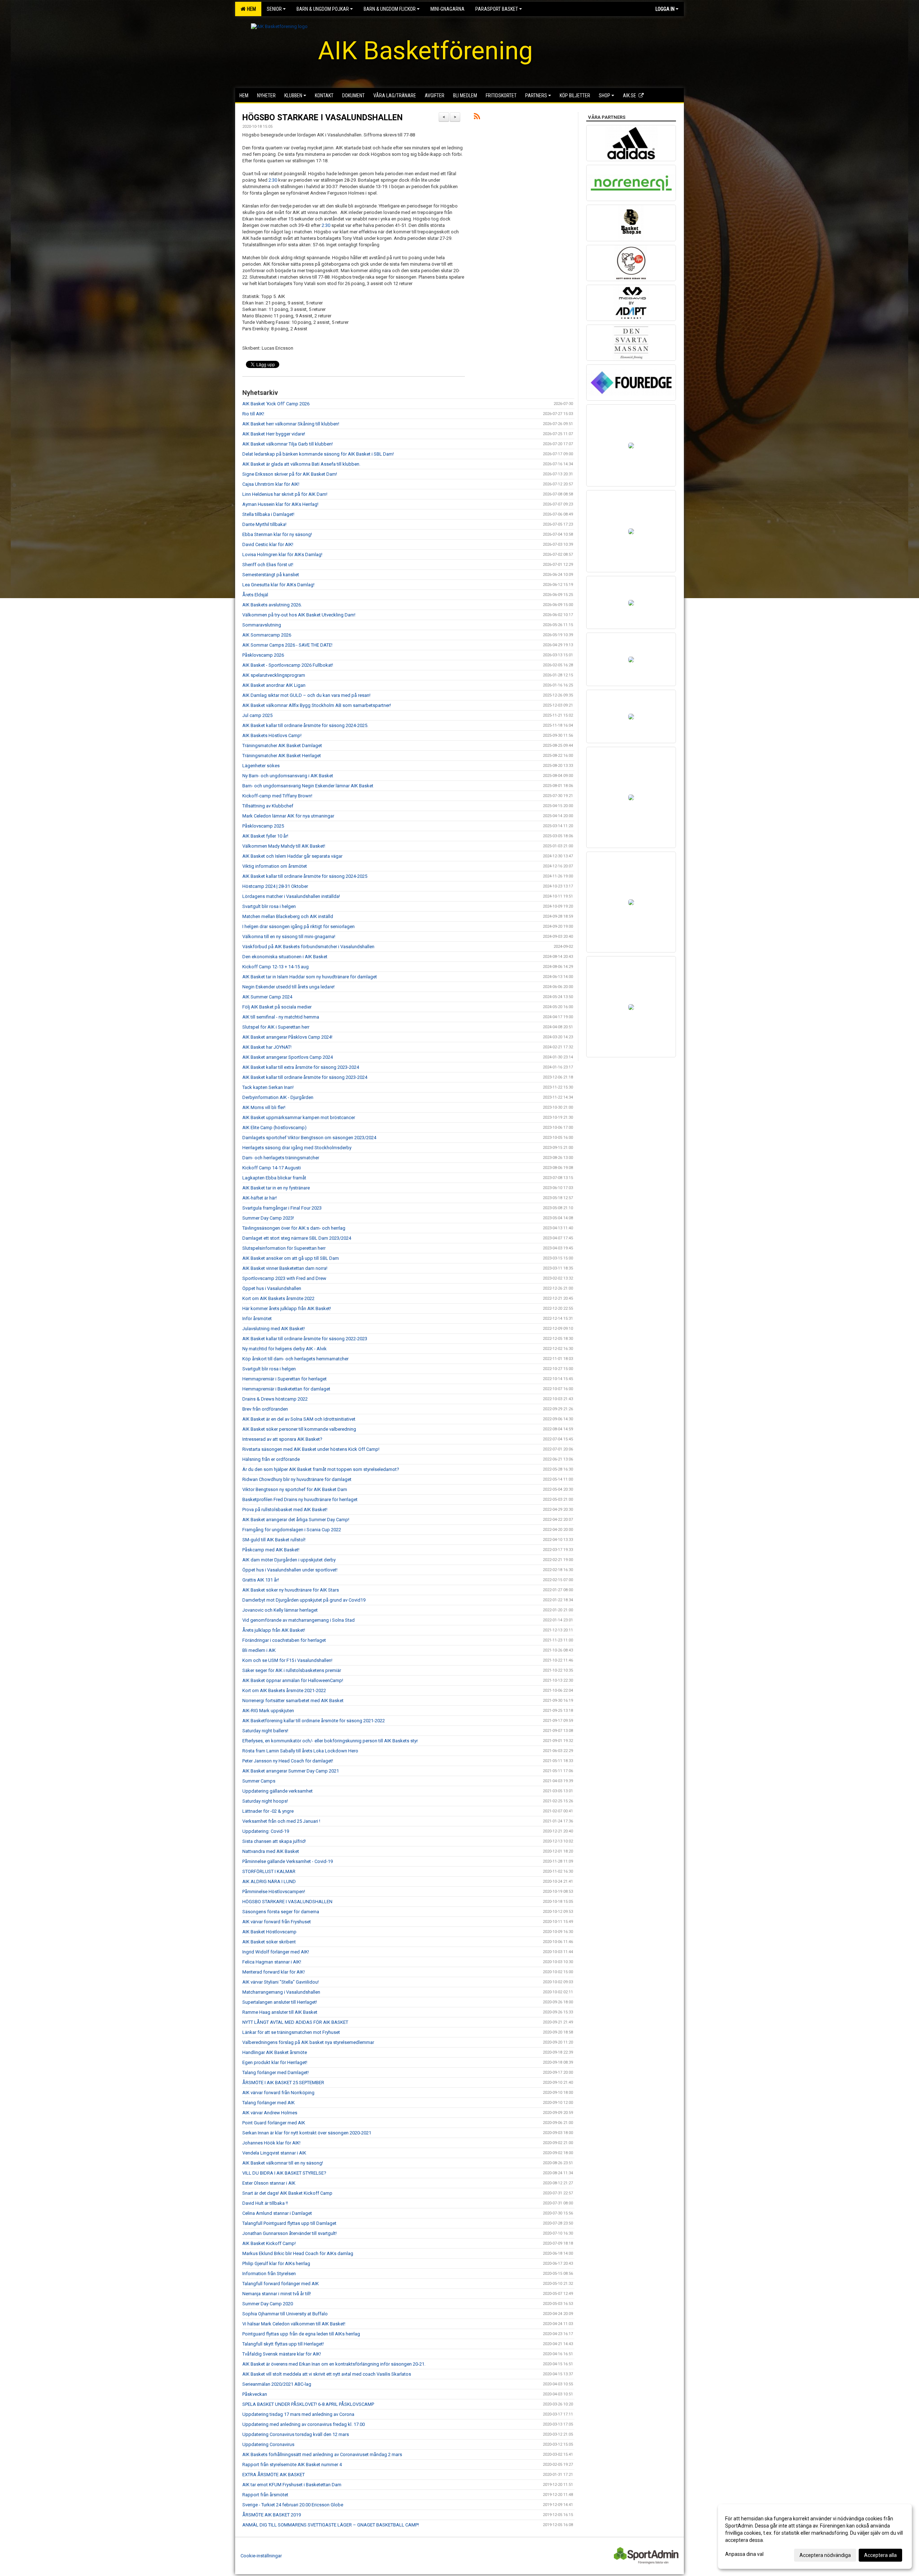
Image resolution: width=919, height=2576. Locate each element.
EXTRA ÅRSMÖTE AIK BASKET (274, 2475)
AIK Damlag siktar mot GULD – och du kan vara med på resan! (306, 695)
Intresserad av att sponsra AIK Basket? (282, 1439)
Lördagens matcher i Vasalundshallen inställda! (291, 896)
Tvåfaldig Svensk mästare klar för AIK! (282, 2354)
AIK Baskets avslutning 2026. (272, 605)
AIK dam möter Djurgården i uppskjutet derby (289, 1560)
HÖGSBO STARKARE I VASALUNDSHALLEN (323, 118)
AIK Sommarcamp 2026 (267, 635)
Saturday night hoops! (265, 1801)
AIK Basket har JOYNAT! (267, 1047)
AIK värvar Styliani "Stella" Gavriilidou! (281, 1982)
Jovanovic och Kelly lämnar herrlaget (280, 1610)
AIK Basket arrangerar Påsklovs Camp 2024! (287, 1037)
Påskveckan (255, 2394)
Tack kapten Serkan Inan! (268, 1087)
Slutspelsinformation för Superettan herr (284, 1248)
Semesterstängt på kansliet (271, 575)
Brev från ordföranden (265, 1409)
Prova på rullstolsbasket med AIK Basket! (285, 1510)
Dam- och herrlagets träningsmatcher (281, 1158)
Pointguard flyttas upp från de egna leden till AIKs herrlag (301, 2334)
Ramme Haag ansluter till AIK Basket (280, 2012)
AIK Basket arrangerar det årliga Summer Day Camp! (296, 1520)
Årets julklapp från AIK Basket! (274, 1630)
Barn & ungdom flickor (390, 9)
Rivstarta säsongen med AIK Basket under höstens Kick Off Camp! (311, 1449)
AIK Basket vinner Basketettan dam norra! (285, 1268)
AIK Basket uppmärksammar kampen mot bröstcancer (299, 1117)
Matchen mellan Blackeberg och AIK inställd (288, 916)
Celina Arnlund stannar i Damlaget (277, 2213)
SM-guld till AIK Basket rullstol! (274, 1540)
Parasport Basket (497, 9)
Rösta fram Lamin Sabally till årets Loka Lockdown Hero (300, 1751)
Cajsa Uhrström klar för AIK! (271, 484)
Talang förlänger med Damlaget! (276, 2072)
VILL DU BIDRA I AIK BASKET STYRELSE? (284, 2173)
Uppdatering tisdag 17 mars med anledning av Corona (298, 2414)
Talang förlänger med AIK (269, 2103)
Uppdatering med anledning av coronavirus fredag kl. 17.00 (304, 2424)
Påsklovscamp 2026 (263, 655)
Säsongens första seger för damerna (281, 1912)
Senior (274, 9)
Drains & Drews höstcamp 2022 (275, 1399)
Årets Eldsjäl (255, 595)
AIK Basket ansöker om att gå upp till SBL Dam (291, 1258)
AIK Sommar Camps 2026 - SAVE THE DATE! (287, 645)
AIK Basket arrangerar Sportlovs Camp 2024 (288, 1057)
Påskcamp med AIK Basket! (271, 1550)
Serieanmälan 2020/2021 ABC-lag (277, 2384)
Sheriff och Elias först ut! (268, 565)
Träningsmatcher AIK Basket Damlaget (282, 746)
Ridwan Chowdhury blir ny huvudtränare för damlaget (297, 1479)
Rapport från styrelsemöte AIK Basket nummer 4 (292, 2465)
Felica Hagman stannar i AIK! (272, 1962)
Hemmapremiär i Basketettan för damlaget (286, 1389)
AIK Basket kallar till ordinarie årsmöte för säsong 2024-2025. (305, 725)
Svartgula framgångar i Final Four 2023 (282, 1208)
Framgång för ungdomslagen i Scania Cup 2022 (292, 1530)
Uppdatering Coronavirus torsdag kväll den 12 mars (296, 2434)
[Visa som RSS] (477, 118)
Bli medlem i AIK (259, 1650)
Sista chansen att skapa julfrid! (274, 1841)
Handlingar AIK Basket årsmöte (275, 2052)
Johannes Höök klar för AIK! (271, 2143)
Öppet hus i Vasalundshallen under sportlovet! (290, 1570)
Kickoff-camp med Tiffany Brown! (277, 796)
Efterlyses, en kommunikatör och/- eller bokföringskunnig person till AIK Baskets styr (330, 1741)
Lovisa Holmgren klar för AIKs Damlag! (282, 555)
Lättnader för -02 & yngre (268, 1811)
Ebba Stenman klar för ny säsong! (277, 534)
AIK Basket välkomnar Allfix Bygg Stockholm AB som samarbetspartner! (317, 705)
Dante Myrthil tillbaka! (264, 524)
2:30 (273, 180)
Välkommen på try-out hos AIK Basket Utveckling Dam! (299, 615)
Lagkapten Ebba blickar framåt (274, 1178)
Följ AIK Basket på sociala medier (277, 1007)
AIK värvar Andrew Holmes (270, 2113)
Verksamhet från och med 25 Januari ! (281, 1821)
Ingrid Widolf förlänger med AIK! (276, 1952)
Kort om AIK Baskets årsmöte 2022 (278, 1298)
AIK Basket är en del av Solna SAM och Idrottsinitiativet (299, 1419)
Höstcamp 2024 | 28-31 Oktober (275, 886)
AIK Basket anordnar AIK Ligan (274, 685)
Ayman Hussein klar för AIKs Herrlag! (280, 504)
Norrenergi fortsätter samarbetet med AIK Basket (293, 1701)
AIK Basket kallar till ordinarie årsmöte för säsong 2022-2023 (305, 1339)
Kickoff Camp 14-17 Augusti (272, 1168)
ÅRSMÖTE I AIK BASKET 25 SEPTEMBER (283, 2083)
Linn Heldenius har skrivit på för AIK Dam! (285, 494)
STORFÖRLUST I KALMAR (269, 1871)
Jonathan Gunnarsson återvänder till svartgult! (290, 2233)
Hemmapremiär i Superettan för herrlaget (284, 1379)
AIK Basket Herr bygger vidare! (274, 434)
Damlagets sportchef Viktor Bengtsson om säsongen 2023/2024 (309, 1138)
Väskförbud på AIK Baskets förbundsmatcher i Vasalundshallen (308, 947)
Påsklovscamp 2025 (263, 826)
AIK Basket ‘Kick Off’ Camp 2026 (276, 404)
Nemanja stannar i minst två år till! (277, 2294)
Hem (250, 9)
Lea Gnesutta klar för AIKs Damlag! (278, 585)
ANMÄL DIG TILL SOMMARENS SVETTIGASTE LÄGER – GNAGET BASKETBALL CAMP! (331, 2525)
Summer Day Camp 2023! (268, 1218)
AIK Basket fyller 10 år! (265, 836)
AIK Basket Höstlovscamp (269, 1932)
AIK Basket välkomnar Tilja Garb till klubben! (288, 444)
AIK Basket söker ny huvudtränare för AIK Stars (291, 1590)
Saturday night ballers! (265, 1731)
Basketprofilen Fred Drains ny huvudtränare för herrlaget (300, 1499)
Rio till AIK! (253, 414)
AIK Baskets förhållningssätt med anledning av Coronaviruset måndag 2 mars (322, 2454)
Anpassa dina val (744, 2554)
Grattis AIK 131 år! (261, 1580)
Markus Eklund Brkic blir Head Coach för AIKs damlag (298, 2253)
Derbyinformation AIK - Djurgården (278, 1097)
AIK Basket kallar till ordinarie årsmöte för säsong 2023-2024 (305, 1077)
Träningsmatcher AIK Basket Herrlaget (282, 756)
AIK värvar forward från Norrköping (278, 2093)
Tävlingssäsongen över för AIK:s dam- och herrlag (294, 1228)
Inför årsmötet (257, 1319)
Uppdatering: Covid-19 (266, 1831)
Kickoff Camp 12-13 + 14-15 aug (276, 967)
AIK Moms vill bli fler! (264, 1107)
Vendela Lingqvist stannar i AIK (274, 2153)
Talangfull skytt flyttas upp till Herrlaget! (283, 2344)
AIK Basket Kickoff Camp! (269, 2243)
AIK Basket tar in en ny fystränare (276, 1188)
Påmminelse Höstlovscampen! (274, 1892)
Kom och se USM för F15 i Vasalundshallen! (287, 1660)
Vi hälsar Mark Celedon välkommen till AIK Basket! (294, 2324)
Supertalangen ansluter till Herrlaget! (280, 2002)
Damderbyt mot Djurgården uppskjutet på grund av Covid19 (304, 1600)
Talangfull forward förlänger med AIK (281, 2284)
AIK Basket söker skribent (269, 1942)
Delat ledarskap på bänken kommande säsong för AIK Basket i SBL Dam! (318, 454)
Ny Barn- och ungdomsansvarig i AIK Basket (288, 776)
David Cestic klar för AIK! (268, 544)
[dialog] (815, 2537)
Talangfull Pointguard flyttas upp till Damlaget (289, 2223)
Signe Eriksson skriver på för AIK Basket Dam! (290, 474)
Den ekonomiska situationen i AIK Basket (285, 957)
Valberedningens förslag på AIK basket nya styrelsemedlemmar (308, 2042)
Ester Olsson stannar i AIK (269, 2183)
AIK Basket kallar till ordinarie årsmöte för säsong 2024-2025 (305, 876)
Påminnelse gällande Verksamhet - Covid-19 (288, 1861)
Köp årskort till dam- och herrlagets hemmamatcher (295, 1359)
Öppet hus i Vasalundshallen (272, 1288)
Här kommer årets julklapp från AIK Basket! (287, 1308)
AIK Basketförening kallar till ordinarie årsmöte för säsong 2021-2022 (314, 1721)
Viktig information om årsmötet (275, 866)
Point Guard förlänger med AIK (274, 2123)
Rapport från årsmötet (265, 2495)
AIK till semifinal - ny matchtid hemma (281, 1017)
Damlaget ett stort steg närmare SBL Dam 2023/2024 (297, 1238)
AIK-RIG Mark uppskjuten (268, 1711)
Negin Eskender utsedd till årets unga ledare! (288, 987)
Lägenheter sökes (261, 766)
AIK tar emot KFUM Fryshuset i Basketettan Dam (292, 2485)
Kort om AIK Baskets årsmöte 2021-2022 (284, 1690)
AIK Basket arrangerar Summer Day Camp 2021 (291, 1771)
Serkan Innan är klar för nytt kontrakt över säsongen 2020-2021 (307, 2133)
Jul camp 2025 (257, 715)
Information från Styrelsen (269, 2274)
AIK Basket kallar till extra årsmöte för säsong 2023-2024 (301, 1067)
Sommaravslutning (262, 625)
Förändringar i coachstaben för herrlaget (284, 1640)
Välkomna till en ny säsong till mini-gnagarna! (289, 937)
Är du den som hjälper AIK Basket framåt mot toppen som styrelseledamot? (321, 1469)
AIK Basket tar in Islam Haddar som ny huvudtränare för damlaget (310, 977)
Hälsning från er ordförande (271, 1459)
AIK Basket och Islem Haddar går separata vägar (292, 856)
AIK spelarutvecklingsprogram (274, 675)
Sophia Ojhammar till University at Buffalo (285, 2314)
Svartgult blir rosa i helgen (269, 906)
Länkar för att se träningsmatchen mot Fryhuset (291, 2032)
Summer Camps (259, 1781)
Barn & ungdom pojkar (323, 9)
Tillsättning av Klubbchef (268, 806)
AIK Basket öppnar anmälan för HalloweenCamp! (293, 1680)
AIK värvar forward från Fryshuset (277, 1922)
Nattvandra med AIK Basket (271, 1851)
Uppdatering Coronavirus (268, 2444)
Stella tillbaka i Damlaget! (268, 514)
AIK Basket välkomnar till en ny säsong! (283, 2163)
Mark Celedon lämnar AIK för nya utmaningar (288, 816)
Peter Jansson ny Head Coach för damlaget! (288, 1761)
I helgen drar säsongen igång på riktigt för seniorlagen (298, 926)
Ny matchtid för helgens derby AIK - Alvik (284, 1349)
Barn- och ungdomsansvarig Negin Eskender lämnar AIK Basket (308, 786)
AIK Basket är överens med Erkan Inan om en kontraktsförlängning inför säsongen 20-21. (334, 2364)
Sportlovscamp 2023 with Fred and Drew (284, 1278)
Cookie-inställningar (261, 2556)
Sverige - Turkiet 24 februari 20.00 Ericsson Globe (293, 2505)
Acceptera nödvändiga (825, 2555)
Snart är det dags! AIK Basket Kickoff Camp (287, 2193)
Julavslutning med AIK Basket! (274, 1329)
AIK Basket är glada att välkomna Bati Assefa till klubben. (301, 464)
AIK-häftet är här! (260, 1198)
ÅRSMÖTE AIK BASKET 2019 (272, 2515)
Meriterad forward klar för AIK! (274, 1972)
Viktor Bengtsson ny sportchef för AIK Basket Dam (295, 1489)
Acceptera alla (880, 2555)
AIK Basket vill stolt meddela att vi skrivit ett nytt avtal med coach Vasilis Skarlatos (327, 2374)
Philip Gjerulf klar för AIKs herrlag (276, 2263)
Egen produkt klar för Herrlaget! (275, 2062)
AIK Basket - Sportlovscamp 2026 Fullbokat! (288, 665)
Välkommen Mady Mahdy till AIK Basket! (284, 846)
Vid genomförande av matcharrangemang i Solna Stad (298, 1620)
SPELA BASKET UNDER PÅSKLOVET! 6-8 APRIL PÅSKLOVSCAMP (308, 2404)
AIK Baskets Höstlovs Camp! (272, 735)
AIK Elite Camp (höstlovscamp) (274, 1128)
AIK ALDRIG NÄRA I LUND (269, 1881)
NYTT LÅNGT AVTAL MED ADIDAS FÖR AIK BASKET (295, 2022)
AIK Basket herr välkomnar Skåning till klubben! (291, 424)
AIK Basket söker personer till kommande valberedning (299, 1429)
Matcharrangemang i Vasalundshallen (281, 1992)
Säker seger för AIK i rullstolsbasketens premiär (292, 1670)
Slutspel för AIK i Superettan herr (276, 1027)
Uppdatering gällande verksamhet (277, 1791)
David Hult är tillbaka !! (265, 2203)
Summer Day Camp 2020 (268, 2304)
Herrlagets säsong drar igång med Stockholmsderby (297, 1148)
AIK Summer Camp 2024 (267, 997)
